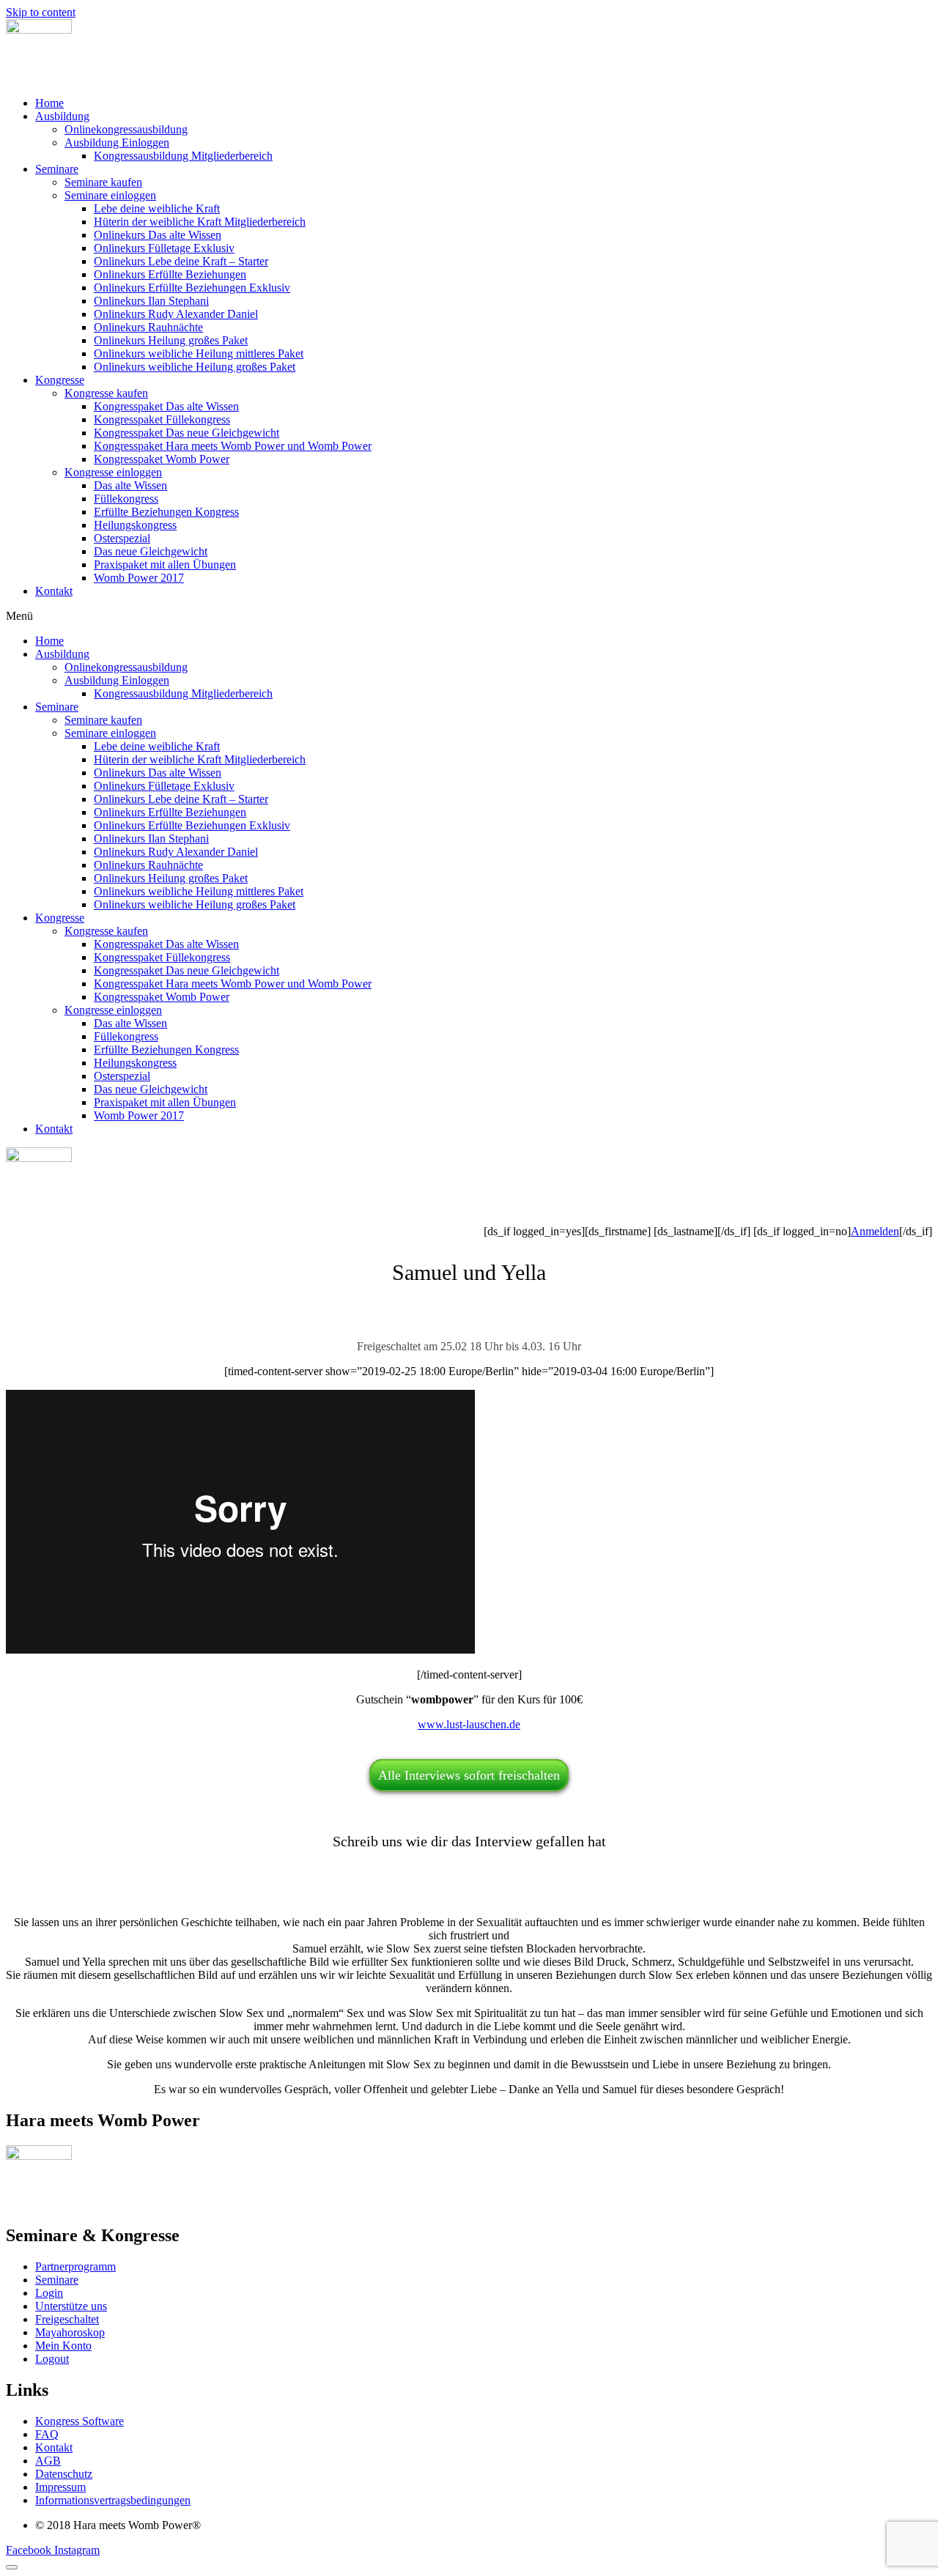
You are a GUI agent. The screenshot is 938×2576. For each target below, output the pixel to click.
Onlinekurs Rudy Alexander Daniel (176, 314)
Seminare (57, 169)
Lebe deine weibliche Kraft (157, 208)
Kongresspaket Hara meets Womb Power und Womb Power (233, 446)
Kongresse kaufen (106, 393)
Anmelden (875, 1231)
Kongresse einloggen (113, 472)
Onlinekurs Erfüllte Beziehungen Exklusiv (192, 288)
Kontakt (54, 591)
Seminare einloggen (110, 195)
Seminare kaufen (103, 182)
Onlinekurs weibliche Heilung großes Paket (195, 367)
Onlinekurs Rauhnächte (148, 327)
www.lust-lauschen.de (469, 1724)
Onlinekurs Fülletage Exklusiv (164, 248)
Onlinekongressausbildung (126, 129)
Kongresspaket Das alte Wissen (166, 406)
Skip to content (41, 12)
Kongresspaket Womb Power (162, 459)
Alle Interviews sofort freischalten (469, 1775)
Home (49, 103)
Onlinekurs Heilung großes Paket (171, 340)
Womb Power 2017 (139, 578)
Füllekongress (126, 499)
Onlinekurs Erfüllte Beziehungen (170, 274)
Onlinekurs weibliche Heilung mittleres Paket (199, 354)
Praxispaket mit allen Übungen (165, 565)
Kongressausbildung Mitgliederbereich (183, 156)
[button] (469, 616)
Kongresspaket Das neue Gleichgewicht (187, 433)
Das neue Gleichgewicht (151, 551)
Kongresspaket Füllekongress (162, 419)
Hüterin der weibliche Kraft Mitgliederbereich (200, 222)
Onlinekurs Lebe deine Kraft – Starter (181, 261)
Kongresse (60, 380)
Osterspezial (122, 538)
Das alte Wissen (130, 485)
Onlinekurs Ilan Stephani (151, 301)
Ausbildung (62, 116)
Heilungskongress (135, 525)
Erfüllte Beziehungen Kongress (166, 512)
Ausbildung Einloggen (117, 143)
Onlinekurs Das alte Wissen (158, 235)
